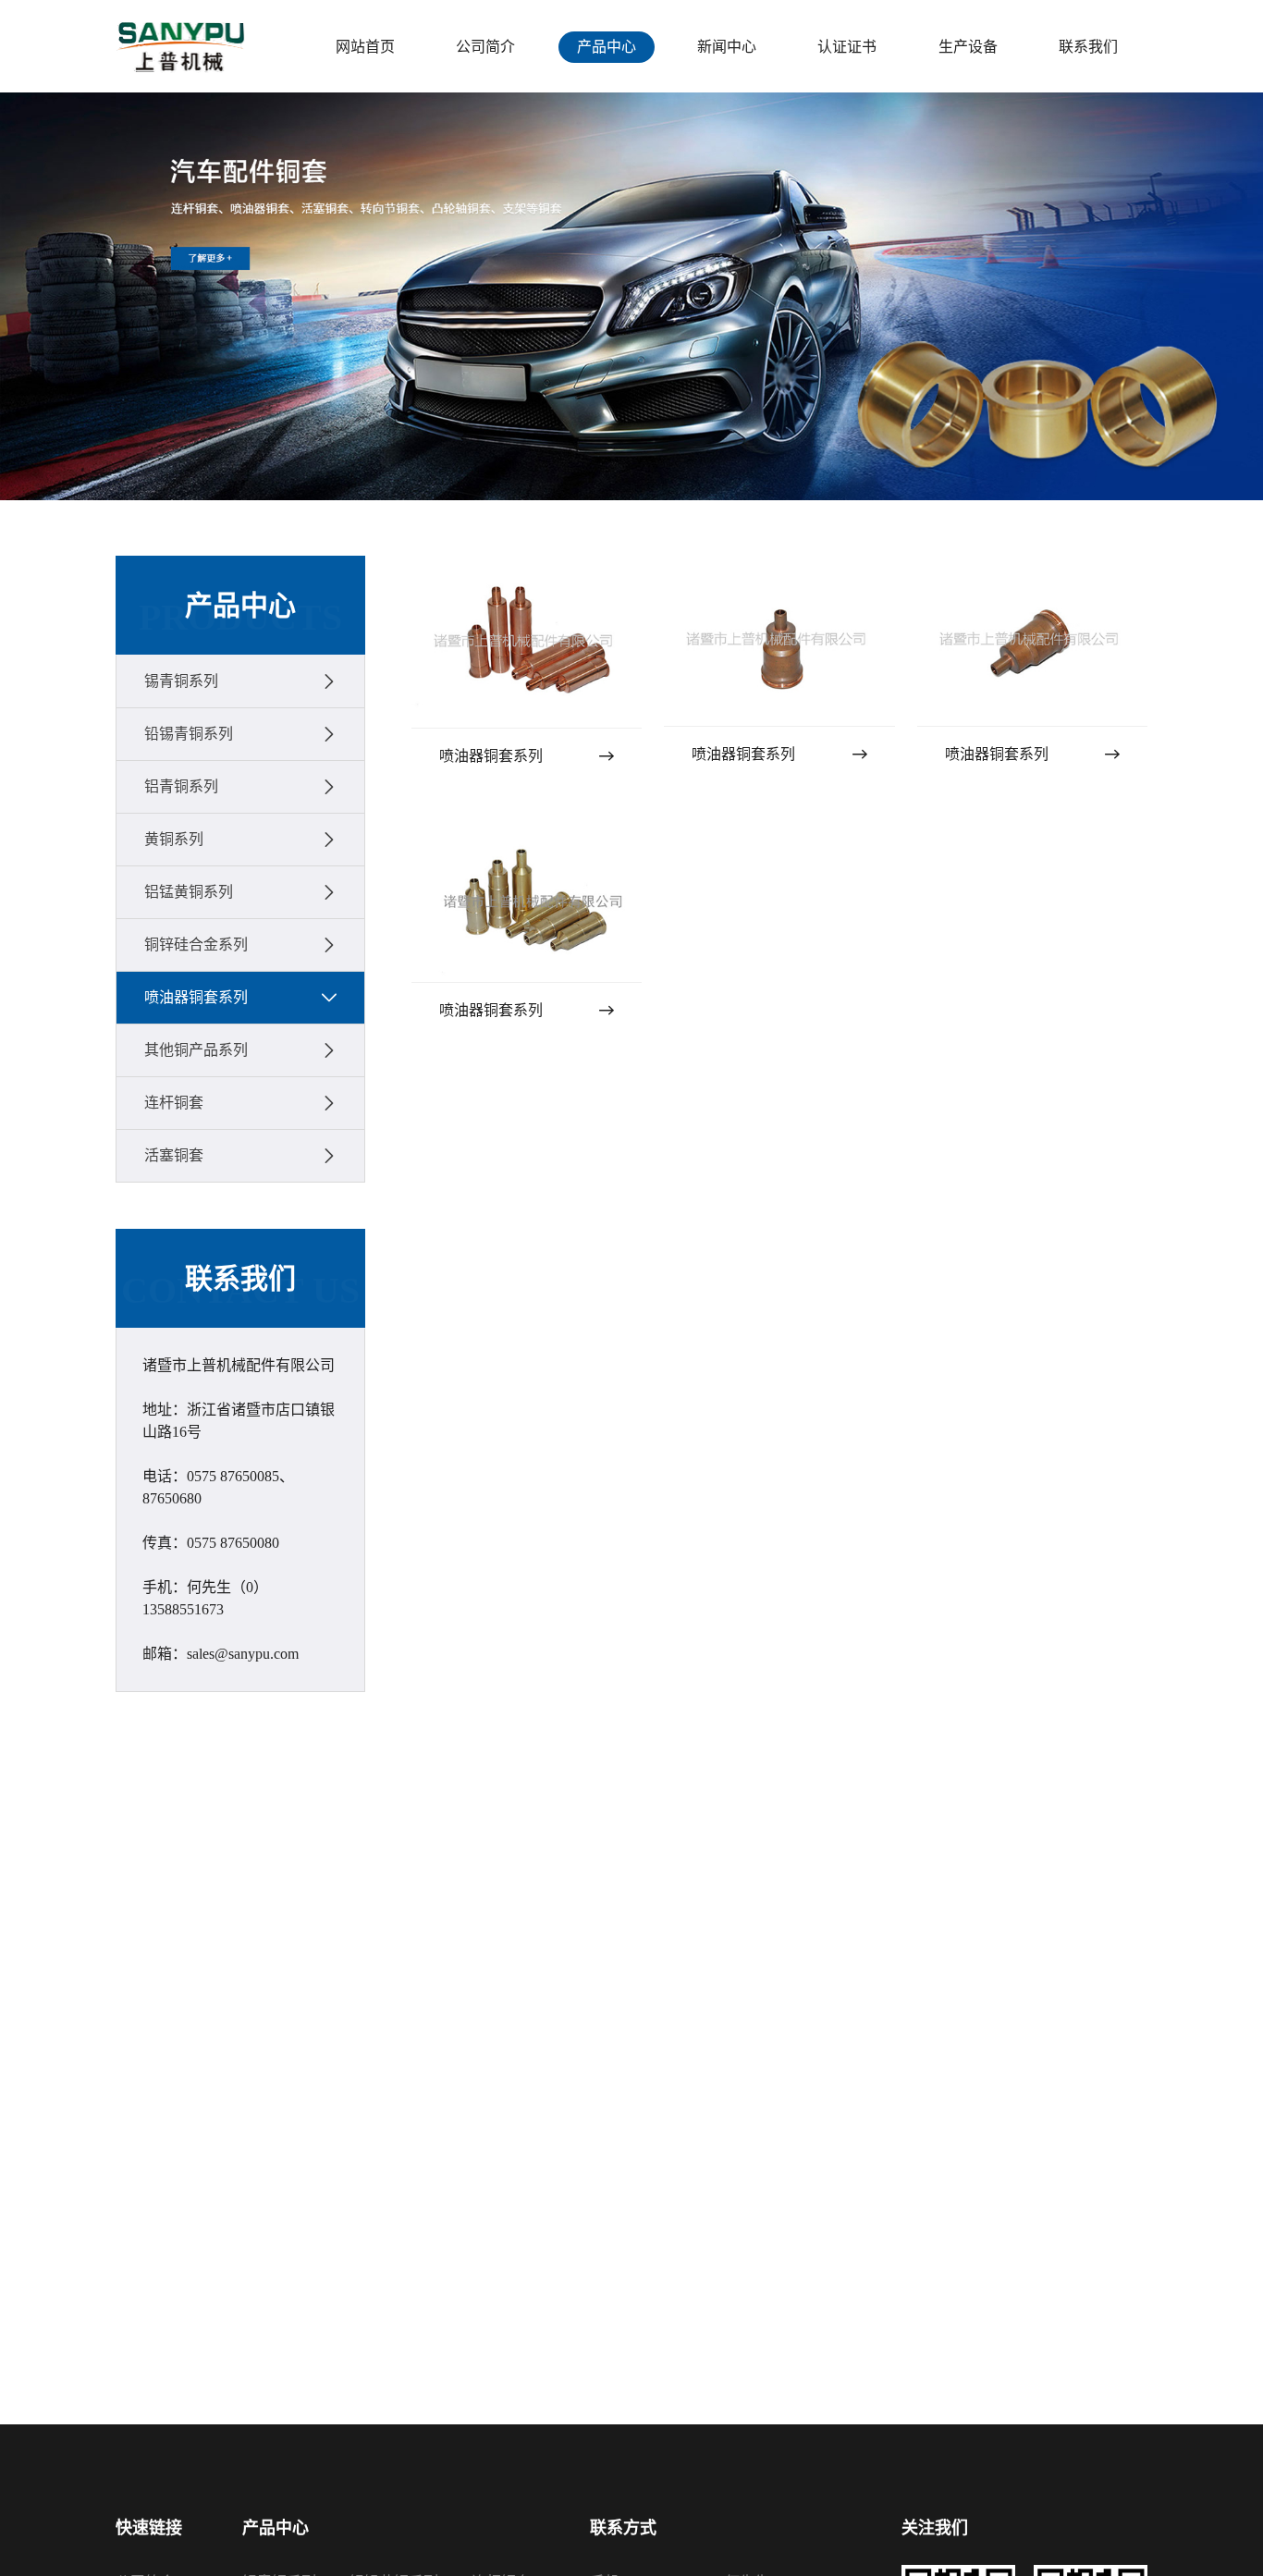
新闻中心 (727, 47)
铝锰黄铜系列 (189, 892)
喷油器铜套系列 (196, 997)
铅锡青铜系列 (189, 734)
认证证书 (847, 47)
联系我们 (1088, 47)
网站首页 (365, 47)
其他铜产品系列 (196, 1050)
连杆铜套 (174, 1103)
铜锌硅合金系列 (196, 945)
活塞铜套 (174, 1155)
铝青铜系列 (181, 786)
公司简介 (485, 47)
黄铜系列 (174, 839)
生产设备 (968, 47)
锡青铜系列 (181, 681)
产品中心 (607, 47)
